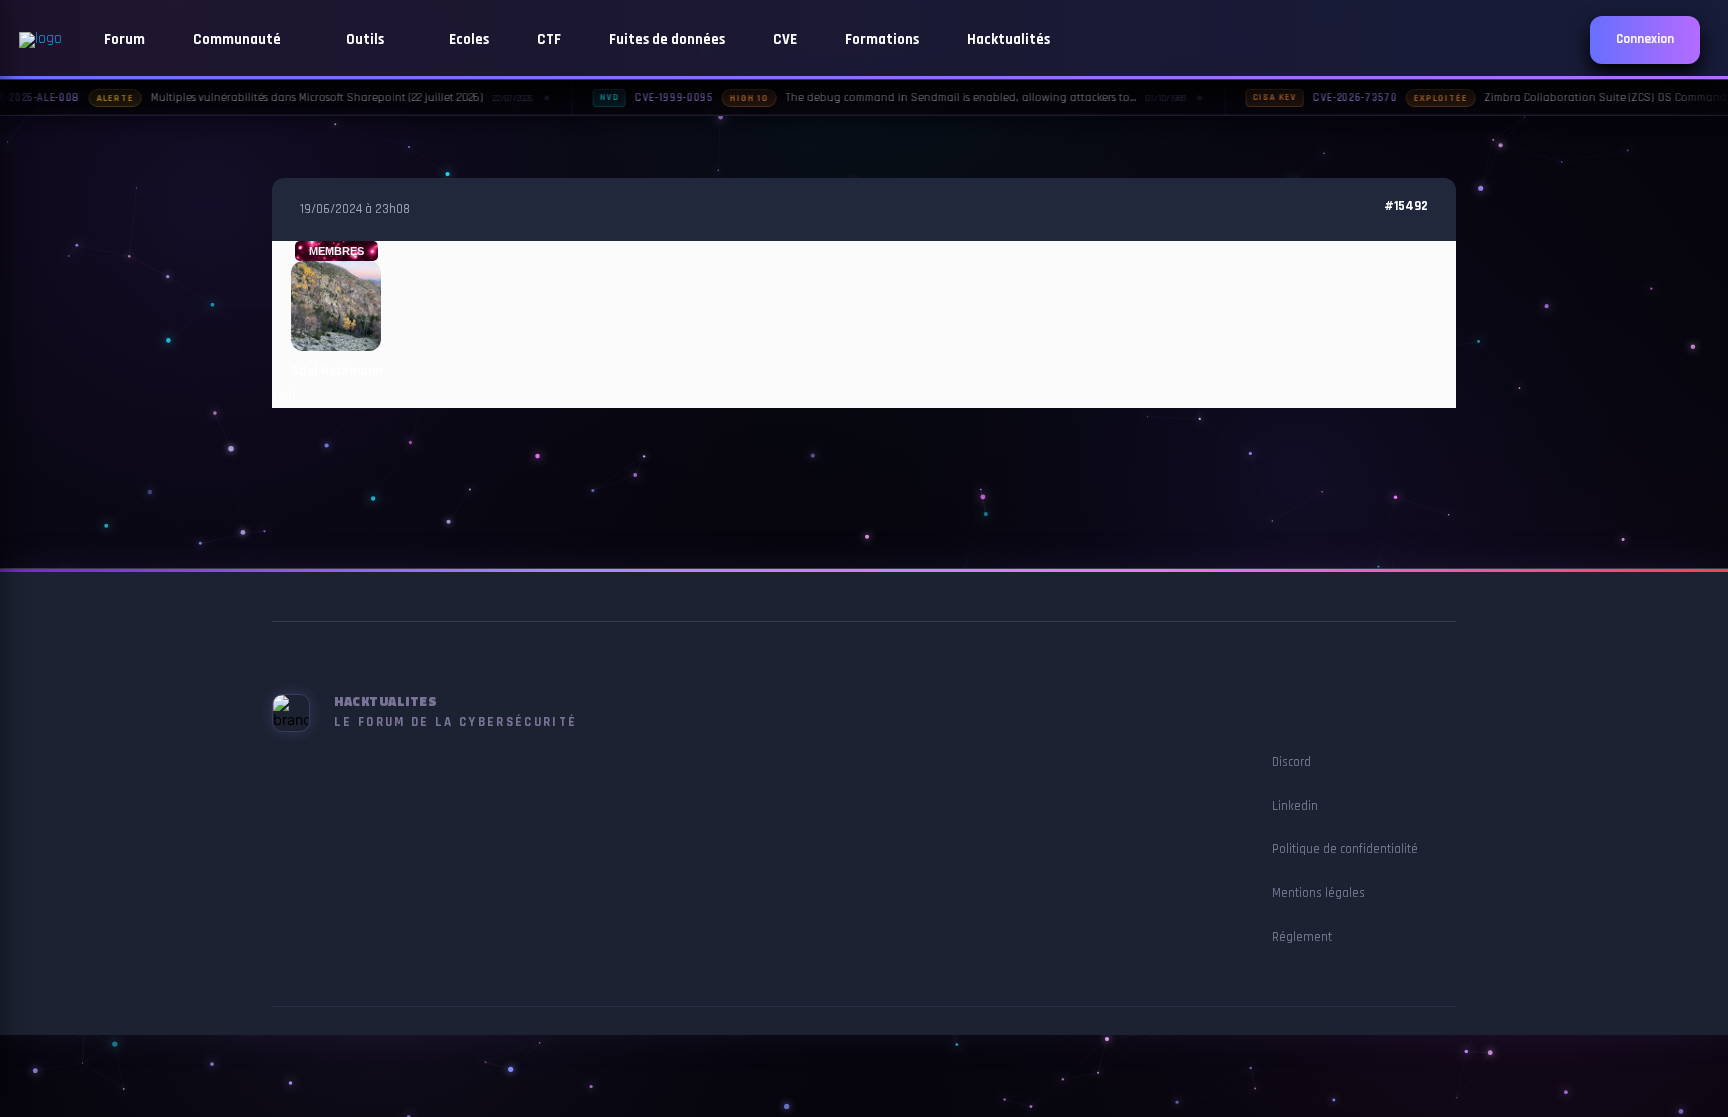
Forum (124, 39)
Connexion (1645, 39)
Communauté (238, 39)
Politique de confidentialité (1345, 849)
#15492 (1406, 206)
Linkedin (1295, 806)
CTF (549, 39)
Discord (1291, 762)
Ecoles (469, 39)
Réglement (1302, 937)
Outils (366, 39)
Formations (882, 39)
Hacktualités (1008, 39)
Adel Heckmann (336, 371)
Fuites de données (667, 39)
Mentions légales (1318, 893)
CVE (785, 39)
